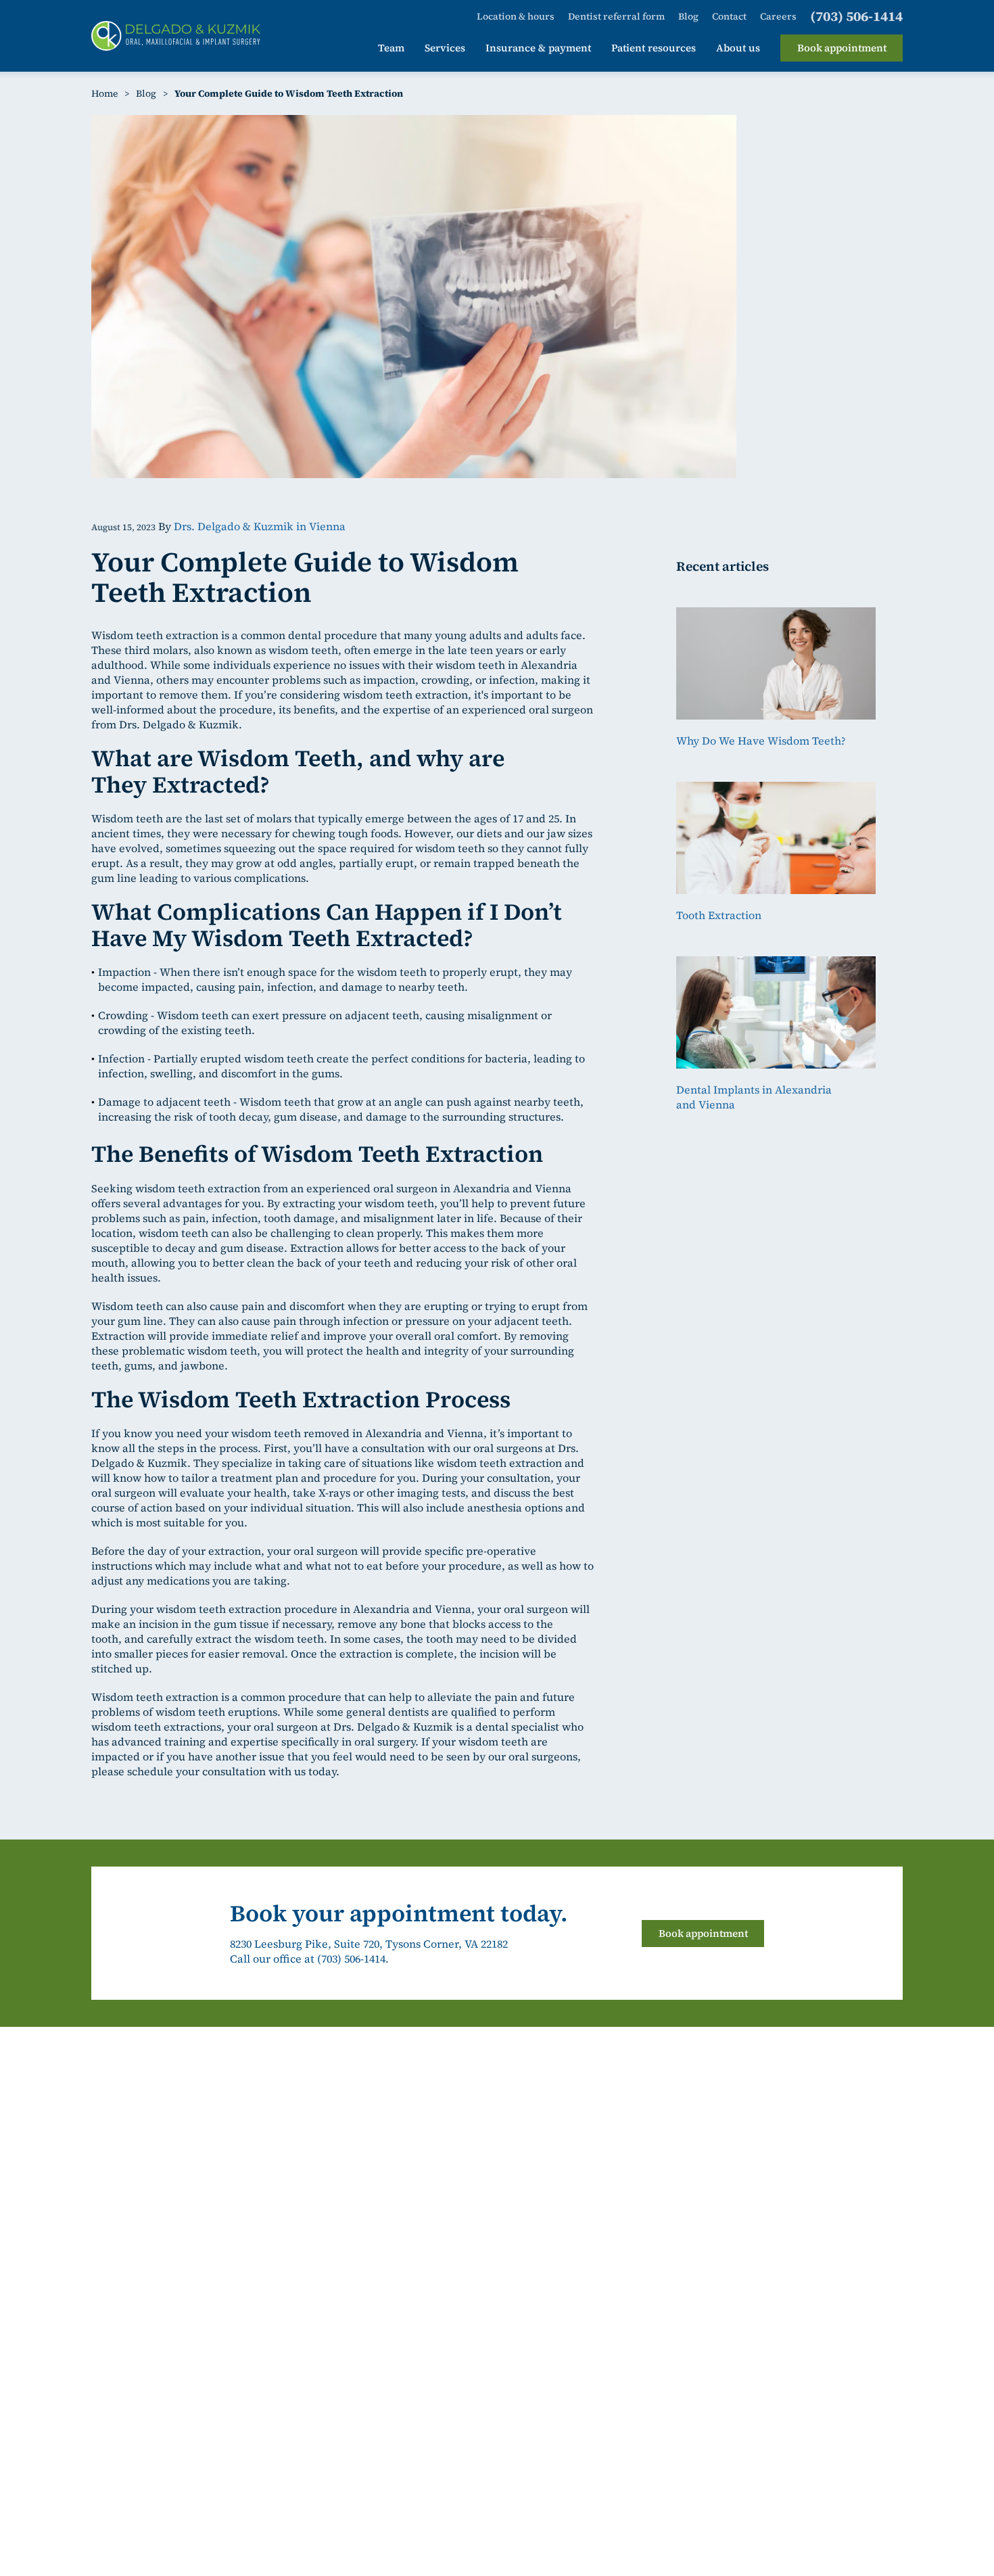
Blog (146, 93)
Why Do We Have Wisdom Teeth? (761, 741)
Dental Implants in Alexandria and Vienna (754, 1097)
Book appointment (703, 1933)
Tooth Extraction (719, 915)
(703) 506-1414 (351, 1959)
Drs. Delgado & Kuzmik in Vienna (260, 526)
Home (104, 93)
